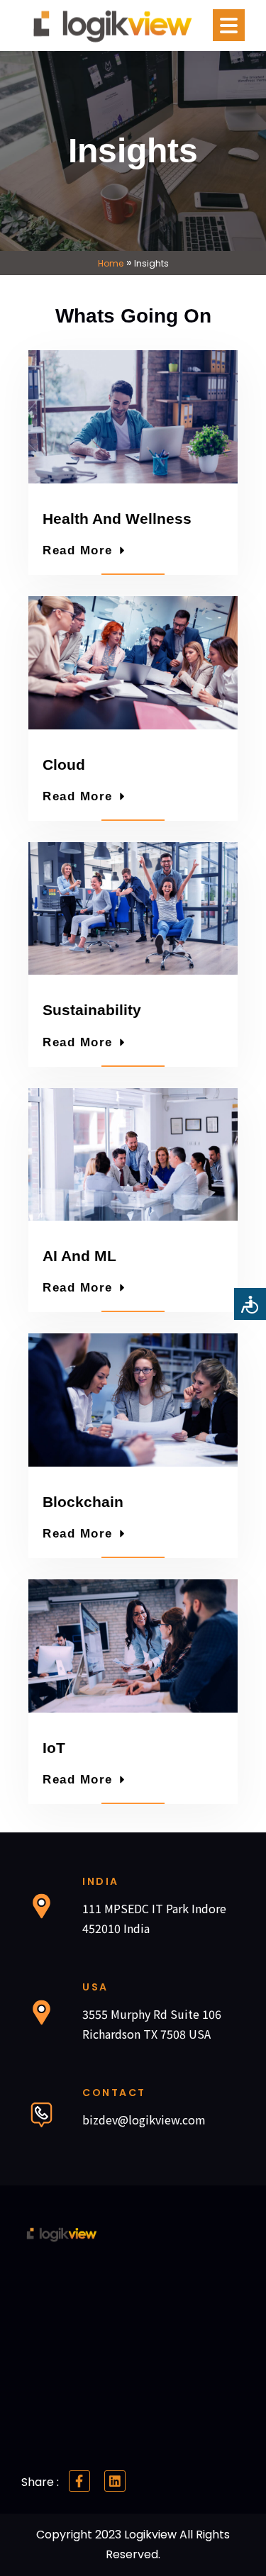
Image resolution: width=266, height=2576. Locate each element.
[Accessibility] (250, 1304)
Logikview (152, 2535)
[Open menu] (229, 25)
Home (111, 263)
